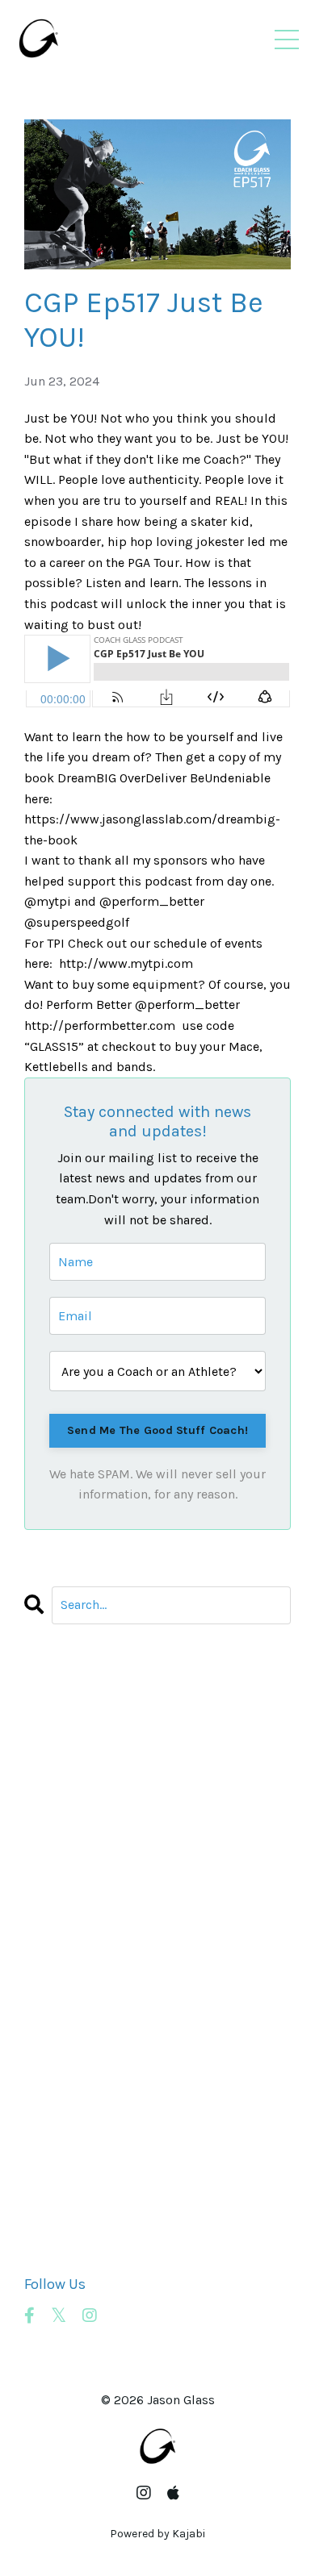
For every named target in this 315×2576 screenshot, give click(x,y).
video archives (67, 2159)
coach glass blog (75, 1808)
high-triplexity (68, 2014)
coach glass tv (67, 1870)
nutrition (52, 2076)
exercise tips (63, 1932)
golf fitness (59, 1993)
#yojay (43, 1746)
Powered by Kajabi (157, 2534)
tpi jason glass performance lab (119, 2138)
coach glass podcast (84, 1849)
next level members (84, 2055)
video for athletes (78, 2180)
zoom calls (57, 2242)
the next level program (93, 2117)
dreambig (54, 1911)
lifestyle (48, 2035)
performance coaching (90, 2097)
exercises (52, 1952)
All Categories (65, 1684)
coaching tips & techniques (108, 1891)
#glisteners (58, 1726)
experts (46, 1973)
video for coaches (78, 2200)
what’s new (59, 2221)
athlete (45, 1767)
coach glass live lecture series (115, 1829)
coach (42, 1788)
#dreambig (58, 1705)
